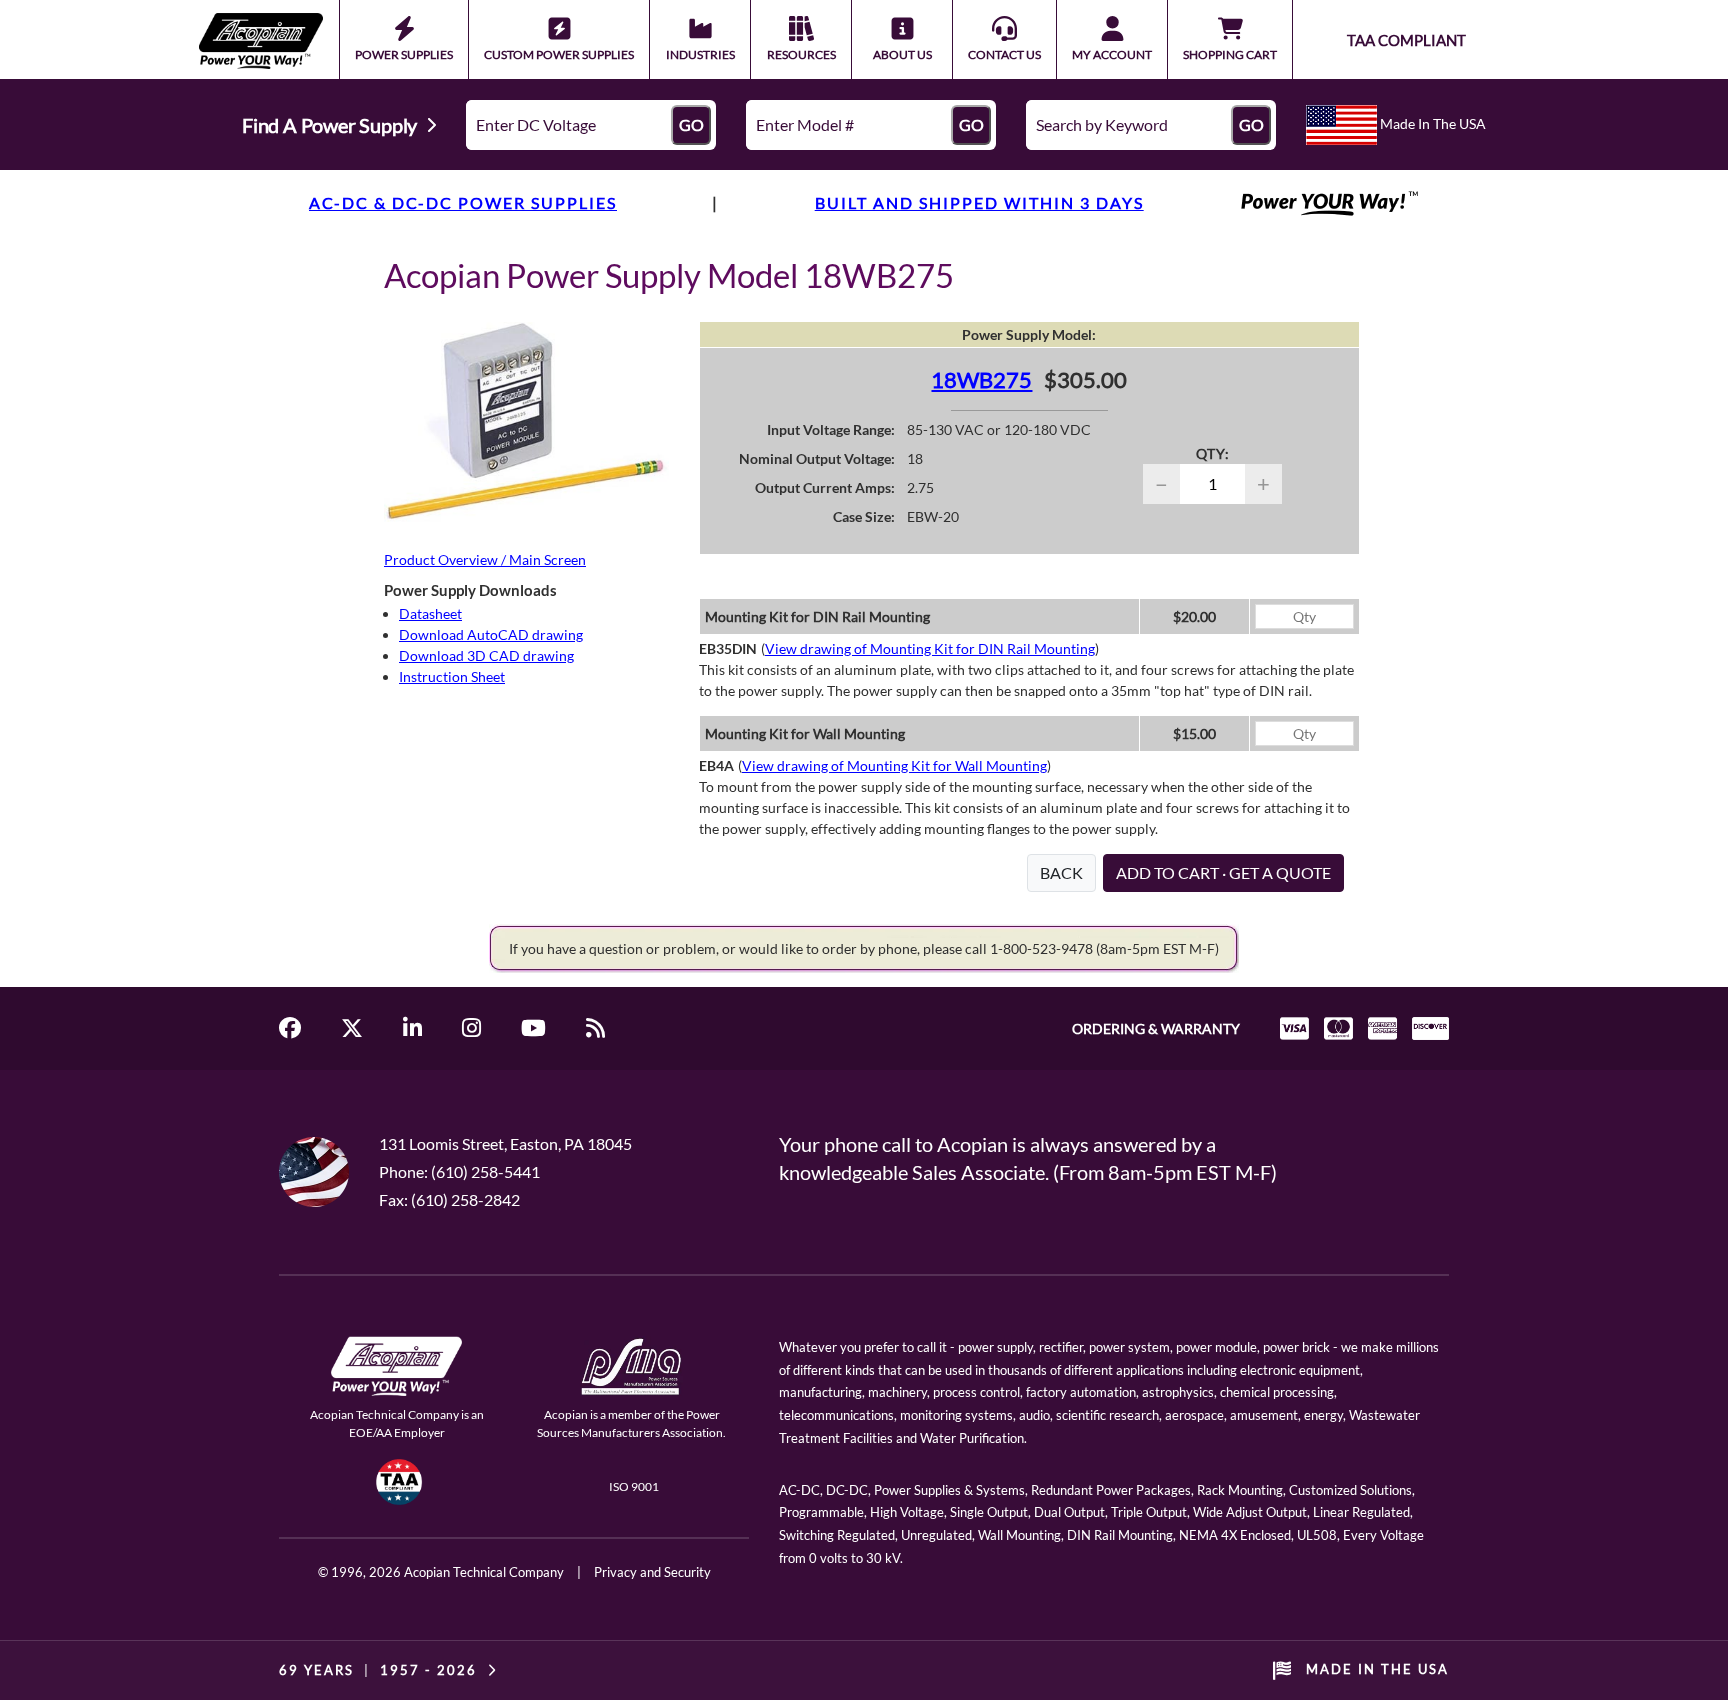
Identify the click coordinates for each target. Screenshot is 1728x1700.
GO (691, 124)
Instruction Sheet (452, 676)
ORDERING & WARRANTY (1156, 1028)
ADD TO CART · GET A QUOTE (1223, 872)
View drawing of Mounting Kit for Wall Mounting (894, 765)
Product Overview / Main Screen (485, 559)
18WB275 (981, 379)
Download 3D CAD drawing (486, 655)
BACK (1061, 872)
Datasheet (430, 613)
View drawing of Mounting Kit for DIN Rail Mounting (930, 648)
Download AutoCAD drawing (491, 634)
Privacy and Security (652, 1572)
